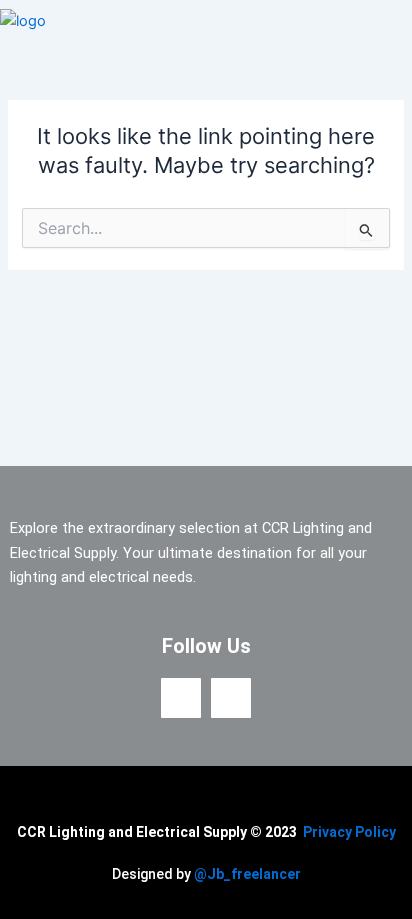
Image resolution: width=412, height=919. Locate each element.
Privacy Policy (349, 832)
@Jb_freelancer (247, 874)
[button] (394, 21)
